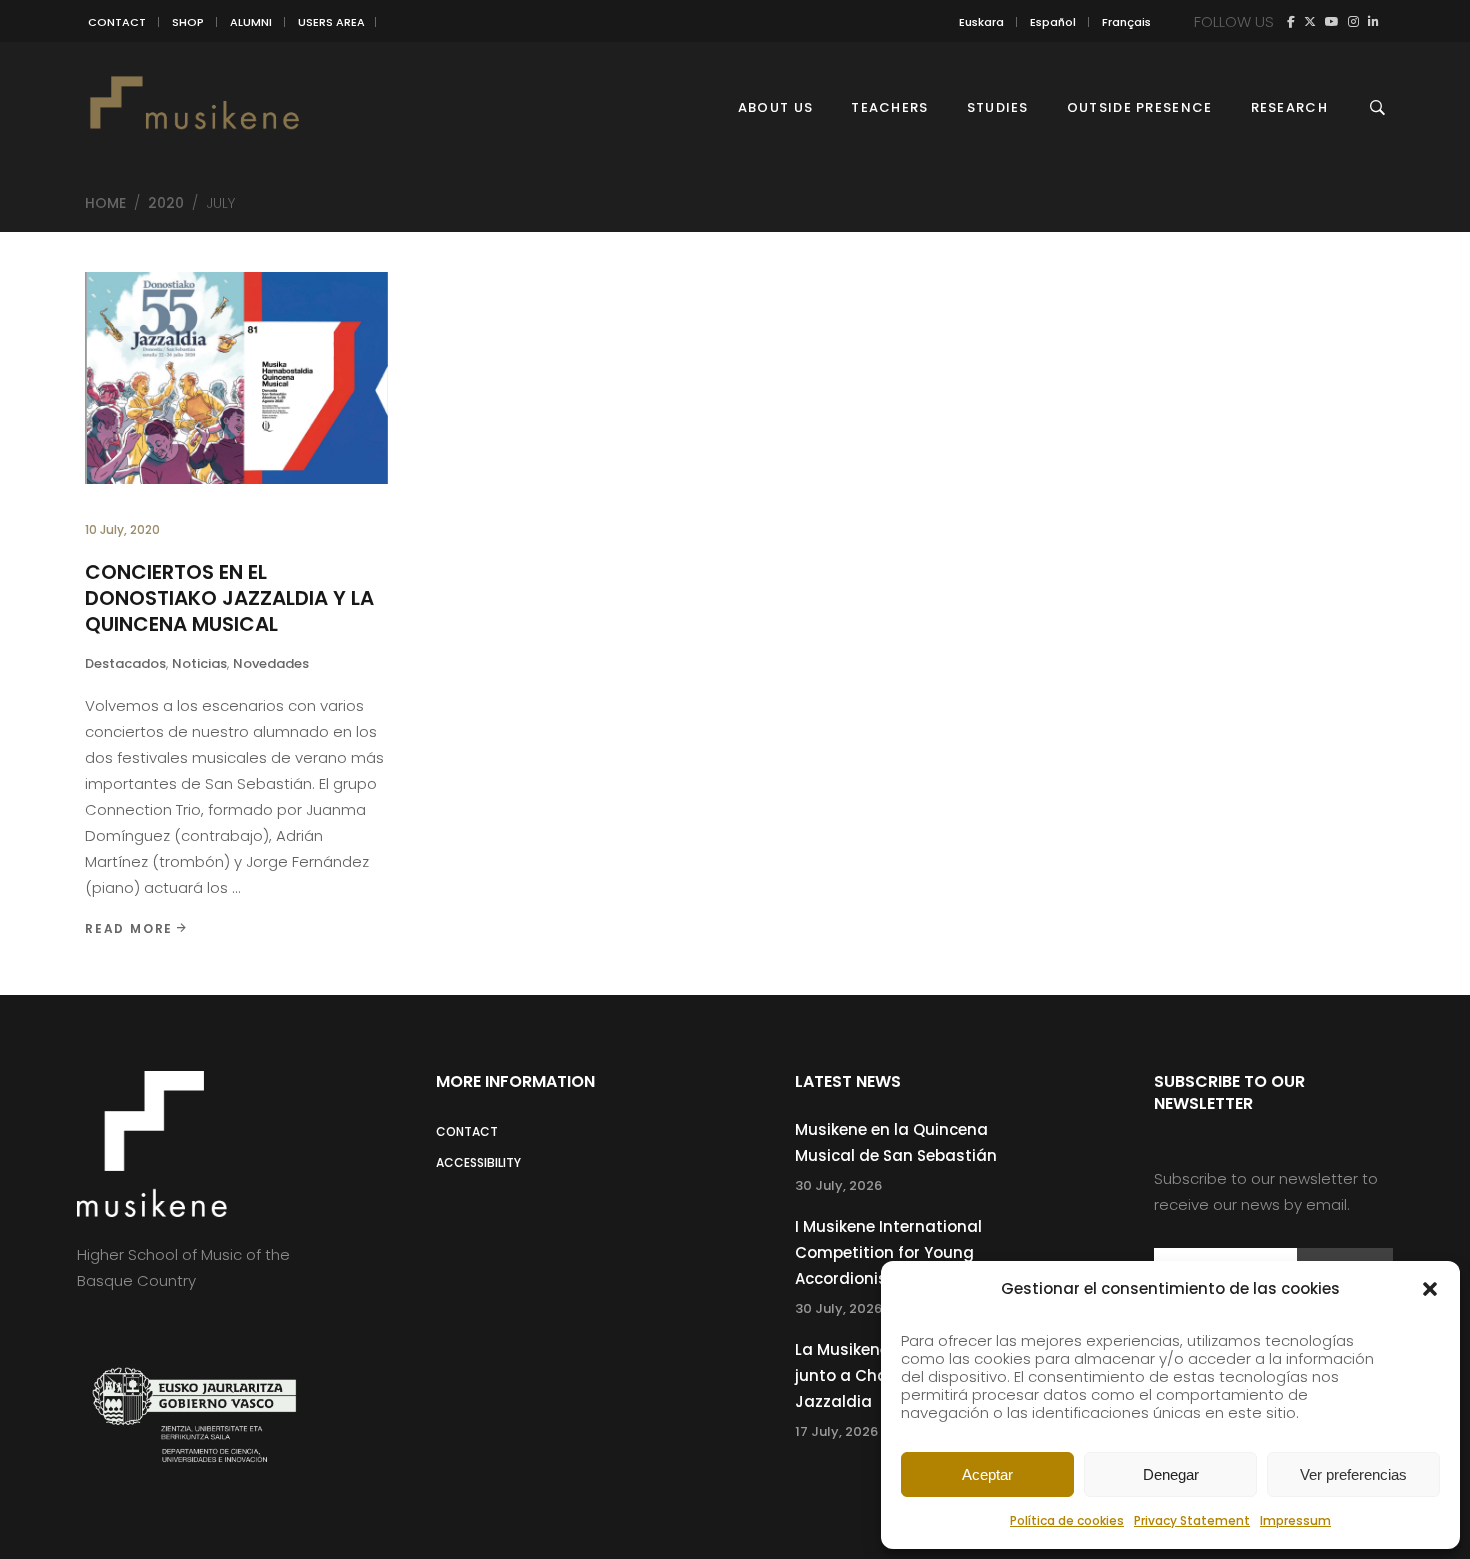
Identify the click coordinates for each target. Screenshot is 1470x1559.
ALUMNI (251, 22)
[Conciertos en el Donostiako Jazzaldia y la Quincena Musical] (236, 378)
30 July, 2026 (838, 1185)
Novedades (271, 663)
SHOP (188, 22)
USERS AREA (331, 22)
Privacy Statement (1192, 1520)
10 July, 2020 (122, 529)
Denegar (1171, 1474)
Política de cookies (1067, 1520)
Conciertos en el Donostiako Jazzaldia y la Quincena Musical (229, 598)
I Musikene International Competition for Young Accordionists (888, 1252)
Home (105, 203)
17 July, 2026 (836, 1431)
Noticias (199, 663)
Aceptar (987, 1474)
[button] (1430, 1289)
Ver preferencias (1353, 1474)
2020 (166, 203)
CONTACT (117, 22)
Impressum (1295, 1520)
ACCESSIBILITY (478, 1162)
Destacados (125, 663)
